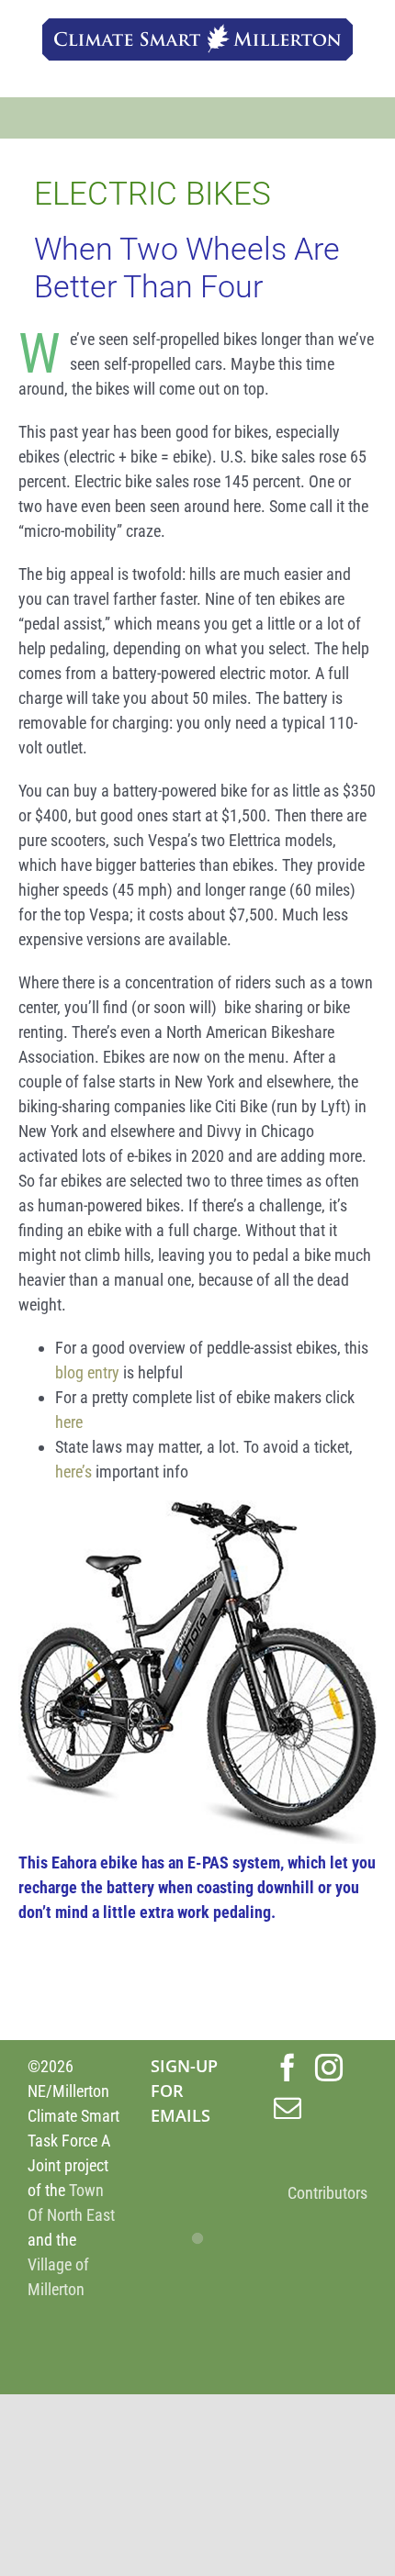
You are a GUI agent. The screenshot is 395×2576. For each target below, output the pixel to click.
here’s (73, 1472)
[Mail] (288, 2108)
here (69, 1422)
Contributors (327, 2193)
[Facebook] (288, 2068)
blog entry (87, 1372)
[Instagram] (329, 2068)
